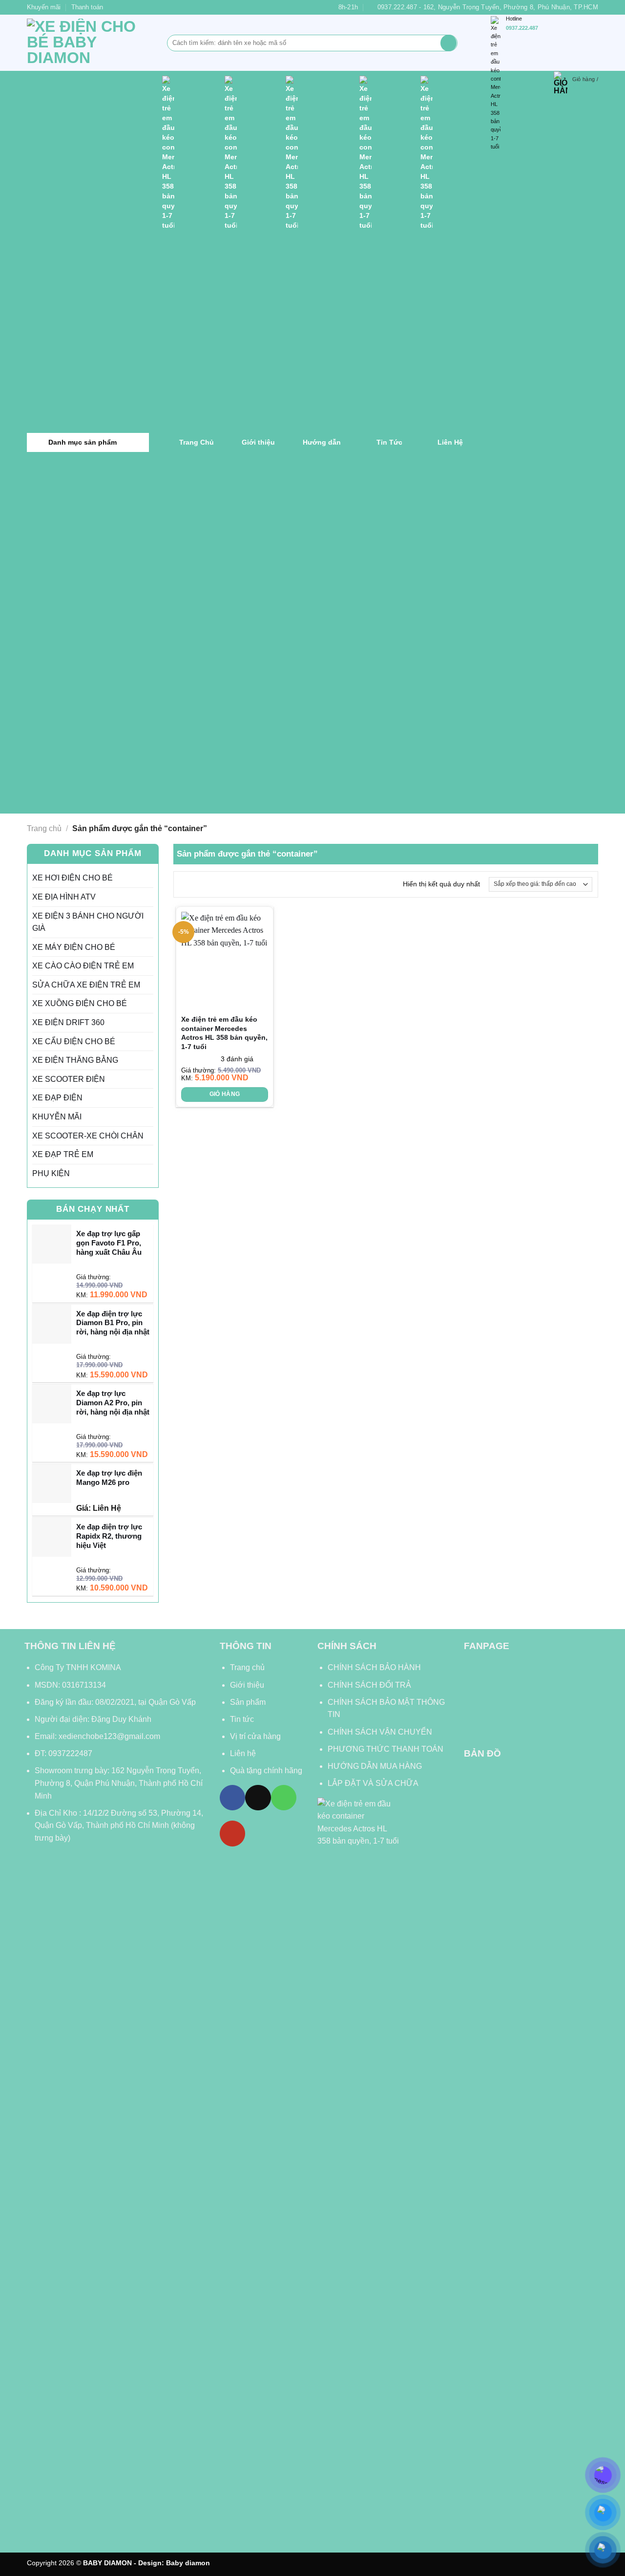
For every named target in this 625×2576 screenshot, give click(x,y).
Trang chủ (44, 828)
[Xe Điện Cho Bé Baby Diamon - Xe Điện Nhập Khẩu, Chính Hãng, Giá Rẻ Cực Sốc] (90, 43)
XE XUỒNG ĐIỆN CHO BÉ (80, 1003)
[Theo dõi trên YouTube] (232, 1833)
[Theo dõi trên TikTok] (258, 1798)
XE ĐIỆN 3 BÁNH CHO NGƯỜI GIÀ (88, 922)
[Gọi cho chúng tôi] (284, 1798)
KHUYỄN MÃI (57, 1117)
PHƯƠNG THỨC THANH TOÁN (385, 1749)
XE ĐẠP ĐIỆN (57, 1098)
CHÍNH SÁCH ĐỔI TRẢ (369, 1685)
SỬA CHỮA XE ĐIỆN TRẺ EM (86, 985)
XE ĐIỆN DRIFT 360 (68, 1022)
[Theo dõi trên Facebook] (232, 1798)
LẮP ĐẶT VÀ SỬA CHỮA (373, 1783)
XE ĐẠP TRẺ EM (63, 1154)
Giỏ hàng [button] (225, 1094)
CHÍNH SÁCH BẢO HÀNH (375, 1667)
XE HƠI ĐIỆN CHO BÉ (73, 878)
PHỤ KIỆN (51, 1173)
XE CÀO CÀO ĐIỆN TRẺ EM (83, 966)
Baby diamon (188, 2563)
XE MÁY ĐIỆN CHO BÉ (74, 947)
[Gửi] (448, 43)
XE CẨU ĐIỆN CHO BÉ (74, 1041)
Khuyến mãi (44, 7)
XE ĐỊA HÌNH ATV (64, 897)
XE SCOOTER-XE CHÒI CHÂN (88, 1136)
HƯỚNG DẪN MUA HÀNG (375, 1766)
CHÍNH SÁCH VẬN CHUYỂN (380, 1732)
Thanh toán (87, 7)
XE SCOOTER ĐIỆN (69, 1079)
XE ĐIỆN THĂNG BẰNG (75, 1060)
